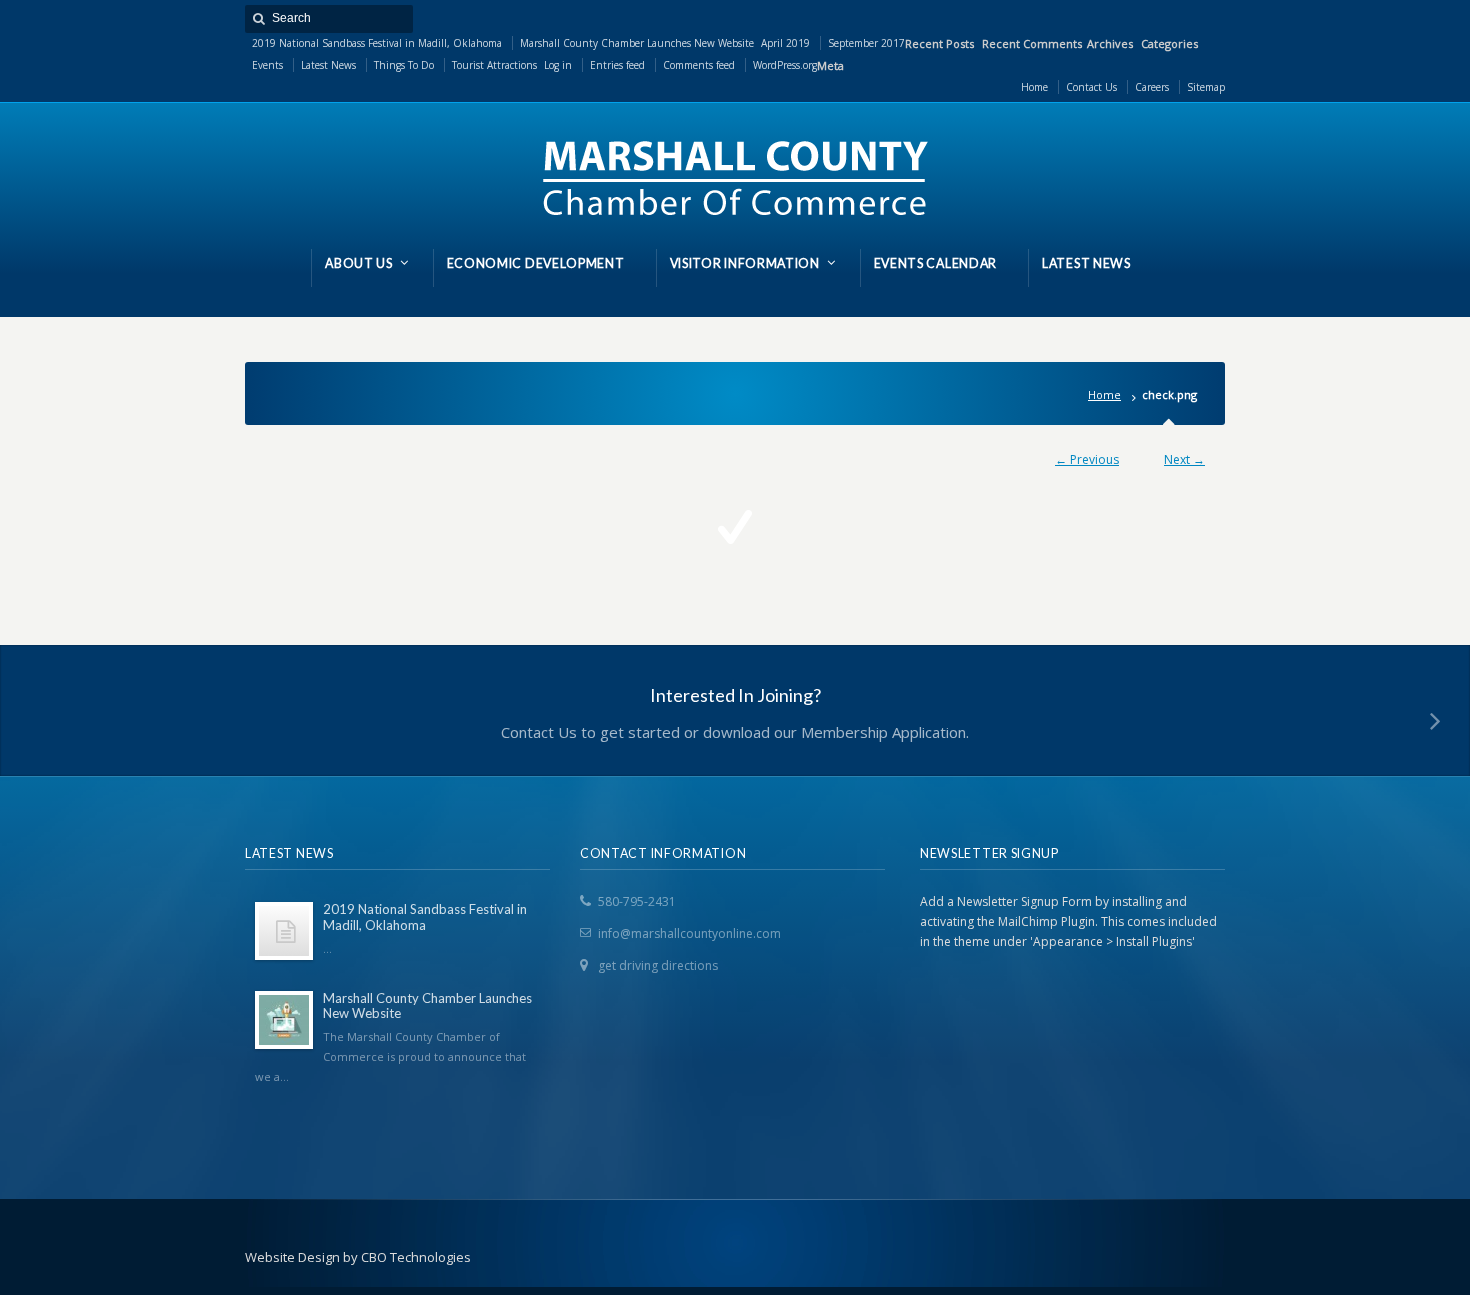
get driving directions (658, 965)
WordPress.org (785, 65)
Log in (558, 65)
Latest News (328, 65)
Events (267, 65)
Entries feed (617, 65)
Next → (1184, 459)
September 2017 (866, 43)
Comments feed (699, 65)
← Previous (1087, 459)
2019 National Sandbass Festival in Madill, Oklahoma (377, 43)
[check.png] (735, 527)
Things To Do (404, 65)
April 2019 (785, 43)
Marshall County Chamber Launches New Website (637, 43)
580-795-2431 (637, 901)
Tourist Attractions (494, 65)
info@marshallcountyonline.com (689, 933)
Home (1104, 394)
